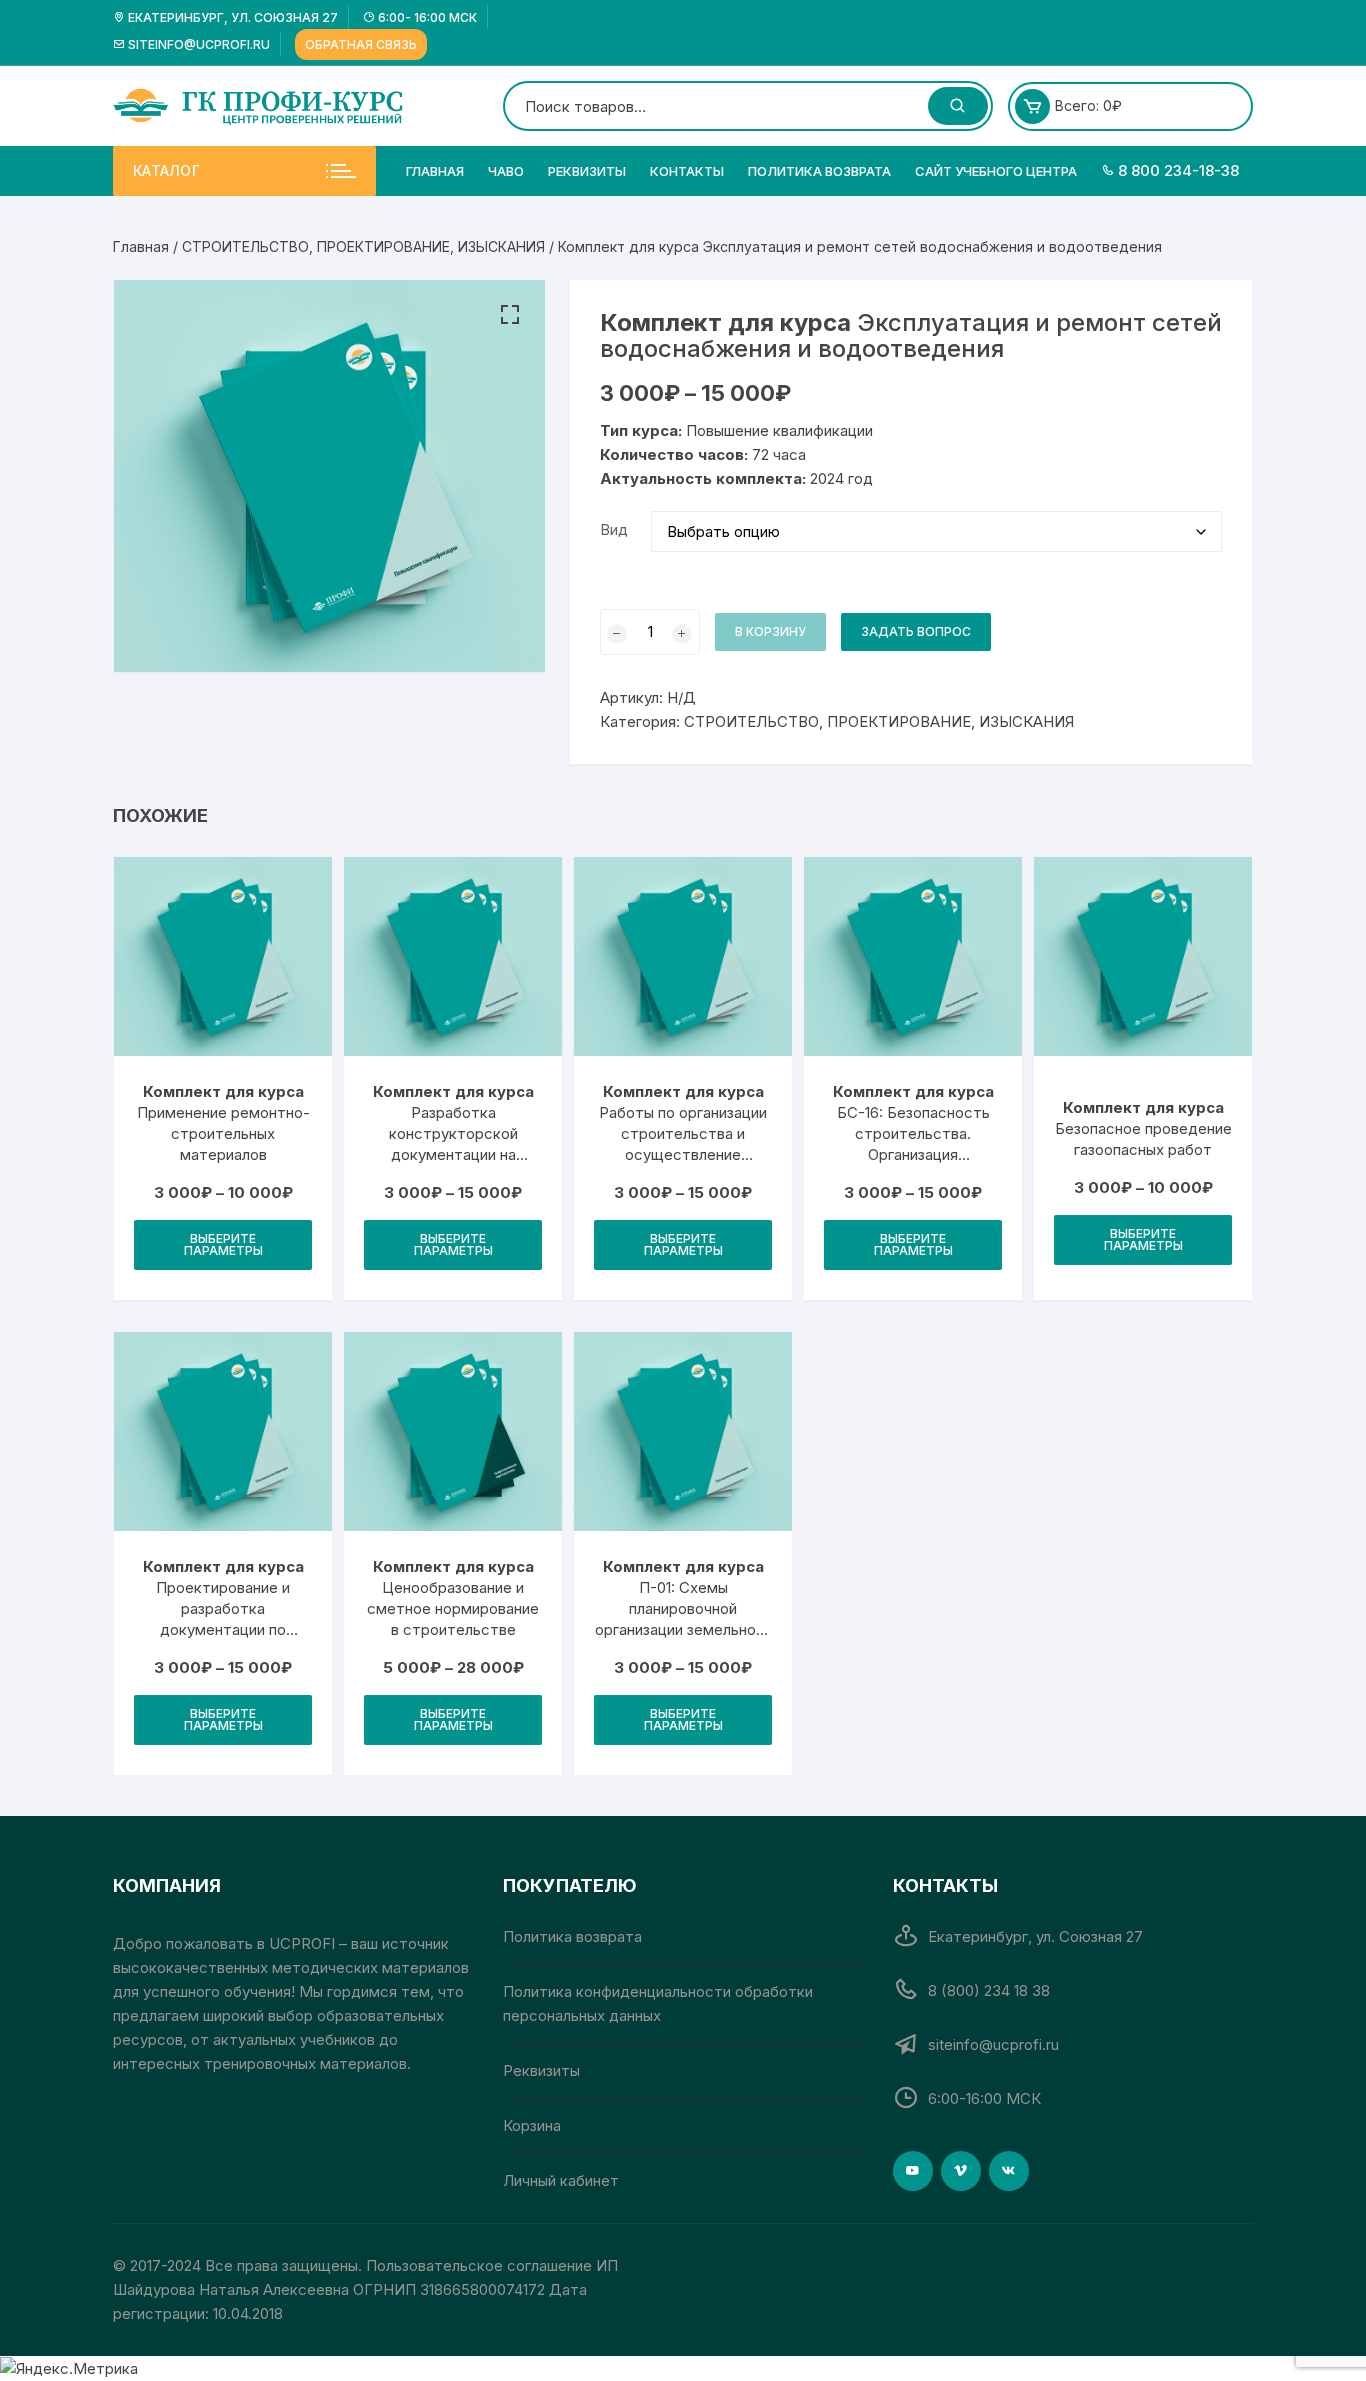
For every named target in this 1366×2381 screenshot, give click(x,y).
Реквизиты (587, 171)
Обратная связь (361, 44)
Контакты (687, 171)
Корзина (532, 2125)
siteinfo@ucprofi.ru (197, 44)
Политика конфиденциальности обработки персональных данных (658, 2003)
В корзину (770, 631)
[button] (510, 315)
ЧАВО (506, 171)
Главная (435, 171)
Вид (614, 529)
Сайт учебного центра (996, 171)
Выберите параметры (223, 1244)
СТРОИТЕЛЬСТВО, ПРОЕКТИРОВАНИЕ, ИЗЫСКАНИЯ (363, 246)
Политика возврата (819, 171)
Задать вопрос (916, 631)
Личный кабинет (561, 2180)
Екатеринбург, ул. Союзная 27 (231, 17)
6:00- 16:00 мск (426, 17)
